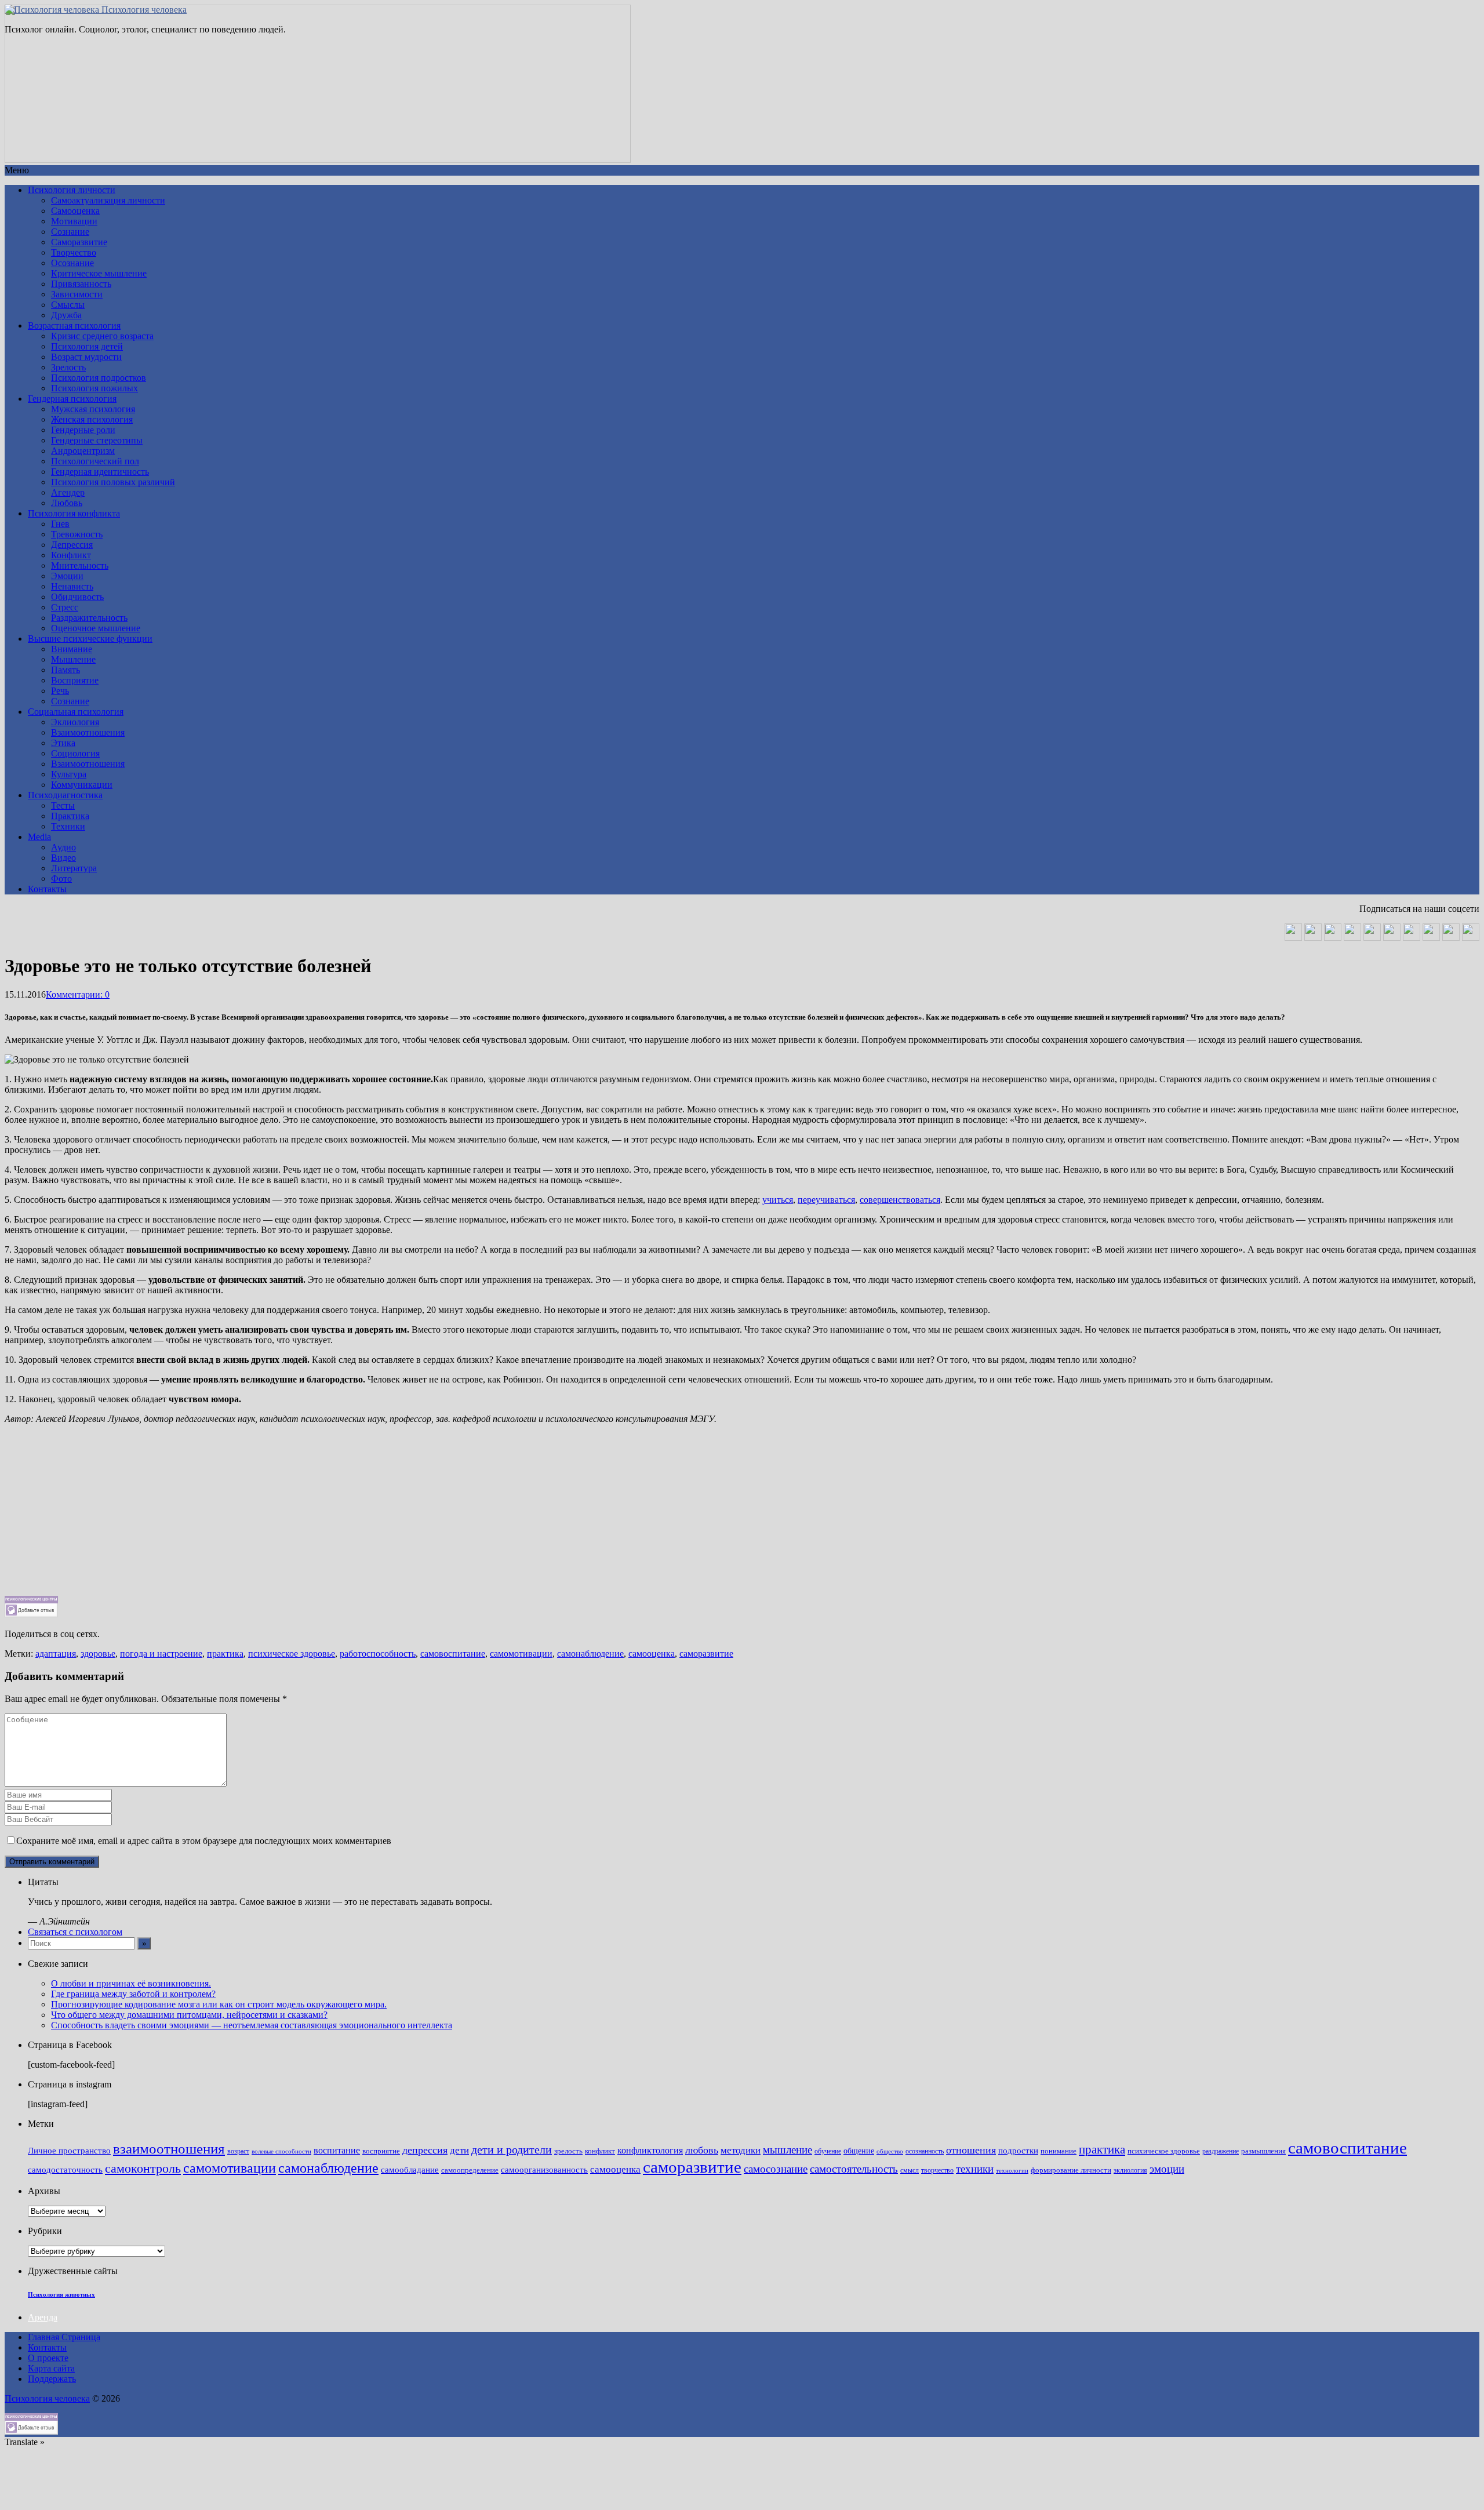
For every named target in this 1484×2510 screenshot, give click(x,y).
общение (859, 2151)
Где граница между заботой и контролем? (133, 1994)
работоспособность (378, 1654)
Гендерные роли (83, 430)
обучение (828, 2151)
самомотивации (521, 1654)
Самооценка (75, 211)
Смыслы (68, 305)
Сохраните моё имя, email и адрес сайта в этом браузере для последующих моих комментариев (204, 1841)
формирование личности (1071, 2170)
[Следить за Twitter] (1471, 938)
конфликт (600, 2151)
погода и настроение (161, 1654)
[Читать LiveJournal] (1372, 938)
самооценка (652, 1654)
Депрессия (72, 545)
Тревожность (77, 534)
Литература (74, 868)
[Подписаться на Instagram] (1451, 938)
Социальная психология (76, 712)
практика (225, 1654)
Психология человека (143, 10)
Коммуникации (82, 785)
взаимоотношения (169, 2149)
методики (741, 2150)
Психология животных (61, 2294)
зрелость (568, 2151)
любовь (702, 2150)
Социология (75, 753)
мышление (788, 2150)
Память (66, 670)
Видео (63, 858)
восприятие (381, 2151)
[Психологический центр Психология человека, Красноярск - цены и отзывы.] (31, 1614)
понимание (1059, 2151)
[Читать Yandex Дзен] (1392, 938)
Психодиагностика (65, 795)
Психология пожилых (94, 388)
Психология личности (72, 190)
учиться (778, 1200)
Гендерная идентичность (100, 472)
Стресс (65, 607)
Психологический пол (95, 461)
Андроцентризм (83, 451)
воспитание (337, 2150)
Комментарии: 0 (78, 994)
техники (975, 2169)
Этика (63, 743)
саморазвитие (706, 1654)
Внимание (72, 649)
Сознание (70, 232)
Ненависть (72, 586)
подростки (1018, 2151)
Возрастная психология (74, 325)
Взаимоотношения (88, 732)
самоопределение (470, 2170)
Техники (68, 826)
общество (890, 2151)
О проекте (48, 2358)
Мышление (73, 659)
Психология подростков (99, 378)
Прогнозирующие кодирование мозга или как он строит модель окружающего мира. (219, 2004)
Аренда (43, 2317)
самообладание (410, 2170)
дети (459, 2150)
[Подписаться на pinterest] (1412, 938)
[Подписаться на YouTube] (1333, 938)
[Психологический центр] (1352, 938)
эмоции (1167, 2169)
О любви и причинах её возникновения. (131, 1983)
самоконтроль (143, 2168)
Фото (61, 879)
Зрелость (68, 367)
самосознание (776, 2169)
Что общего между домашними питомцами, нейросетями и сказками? (189, 2015)
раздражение (1221, 2151)
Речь (60, 691)
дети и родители (512, 2149)
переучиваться (826, 1200)
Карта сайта (51, 2368)
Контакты (47, 889)
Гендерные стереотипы (97, 440)
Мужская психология (93, 409)
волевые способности (281, 2151)
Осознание (72, 263)
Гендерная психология (72, 399)
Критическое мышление (99, 273)
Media (39, 837)
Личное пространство (69, 2151)
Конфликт (71, 555)
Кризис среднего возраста (102, 336)
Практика (70, 816)
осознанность (925, 2151)
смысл (910, 2171)
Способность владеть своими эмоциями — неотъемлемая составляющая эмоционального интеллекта (252, 2025)
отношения (971, 2150)
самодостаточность (65, 2170)
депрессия (425, 2150)
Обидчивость (77, 597)
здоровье (98, 1654)
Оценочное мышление (96, 628)
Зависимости (77, 294)
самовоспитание (453, 1654)
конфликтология (650, 2151)
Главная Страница (64, 2337)
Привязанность (81, 284)
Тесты (63, 805)
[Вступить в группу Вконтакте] (1293, 938)
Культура (69, 774)
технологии (1012, 2171)
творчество (937, 2171)
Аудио (63, 847)
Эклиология (75, 722)
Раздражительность (89, 618)
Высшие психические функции (90, 639)
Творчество (74, 252)
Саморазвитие (79, 242)
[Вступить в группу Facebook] (1431, 938)
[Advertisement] (352, 1515)
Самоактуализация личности (108, 200)
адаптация (56, 1654)
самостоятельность (854, 2169)
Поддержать (52, 2379)
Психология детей (87, 346)
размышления (1263, 2151)
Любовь (67, 503)
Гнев (60, 524)
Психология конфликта (74, 513)
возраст (238, 2151)
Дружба (66, 315)
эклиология (1130, 2171)
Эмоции (67, 576)
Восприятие (75, 680)
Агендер (68, 492)
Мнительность (80, 565)
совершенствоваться (900, 1200)
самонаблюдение (590, 1654)
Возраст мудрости (86, 357)
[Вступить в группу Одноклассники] (1313, 938)
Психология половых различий (113, 482)
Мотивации (74, 221)
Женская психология (92, 419)
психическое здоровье (292, 1654)
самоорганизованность (544, 2170)
